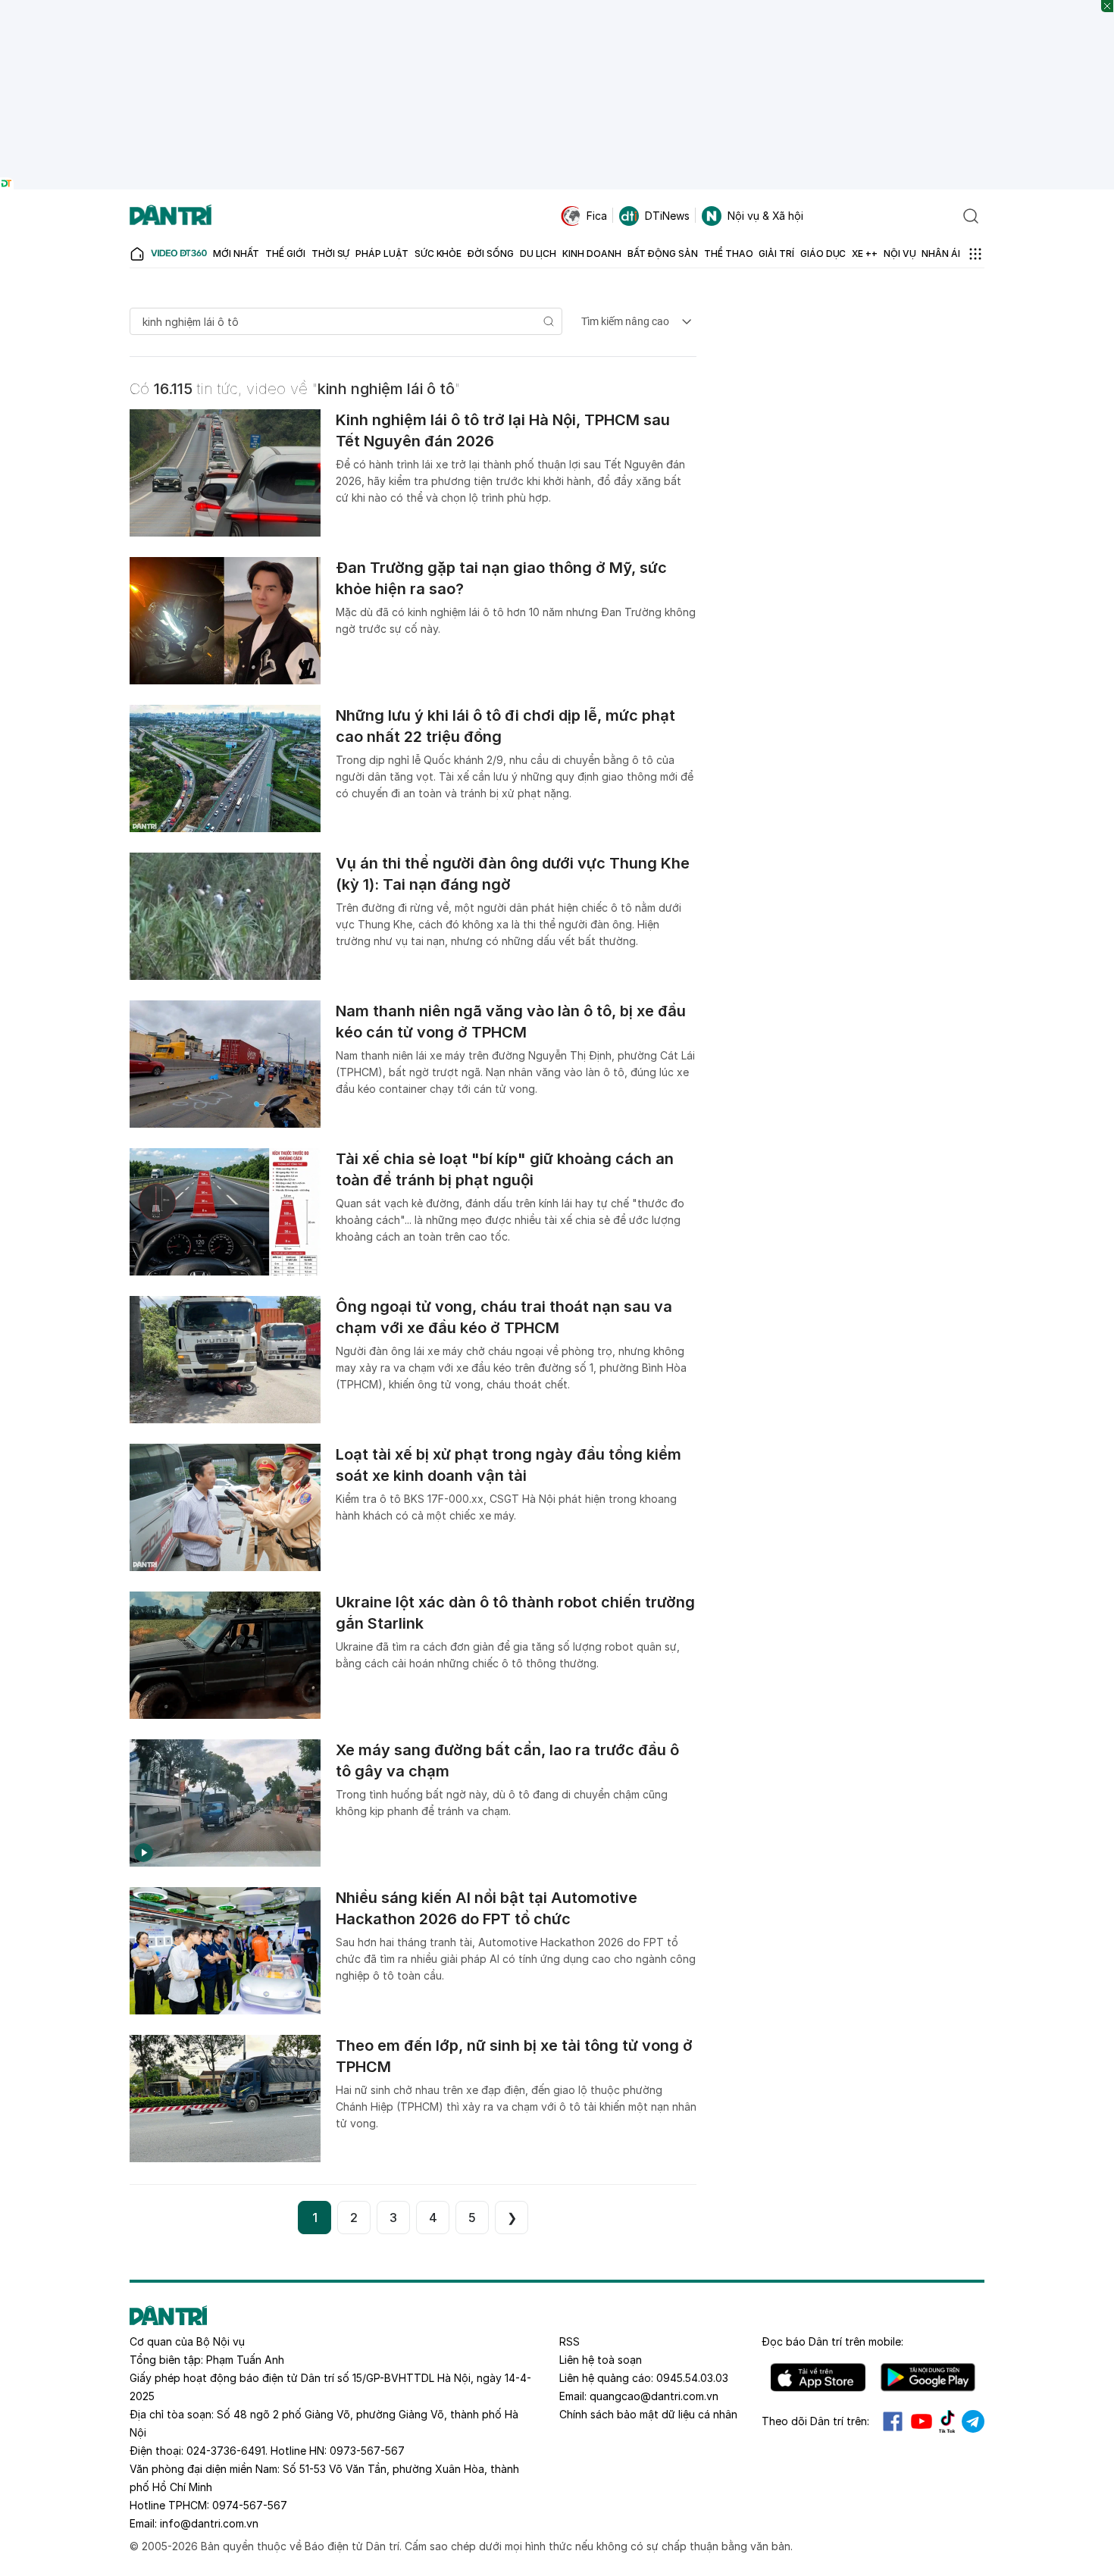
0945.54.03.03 (692, 2378)
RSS (570, 2341)
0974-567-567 (250, 2505)
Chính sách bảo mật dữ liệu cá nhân (648, 2414)
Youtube (922, 2421)
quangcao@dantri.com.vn (654, 2396)
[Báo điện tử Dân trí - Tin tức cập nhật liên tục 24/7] (171, 216)
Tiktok (947, 2421)
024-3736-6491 (226, 2451)
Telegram (973, 2421)
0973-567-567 (367, 2451)
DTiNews (667, 216)
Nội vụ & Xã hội (765, 216)
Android (928, 2377)
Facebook (893, 2421)
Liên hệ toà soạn (601, 2360)
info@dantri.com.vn (209, 2523)
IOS (818, 2377)
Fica (597, 216)
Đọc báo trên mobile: (832, 2341)
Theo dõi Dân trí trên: (815, 2421)
